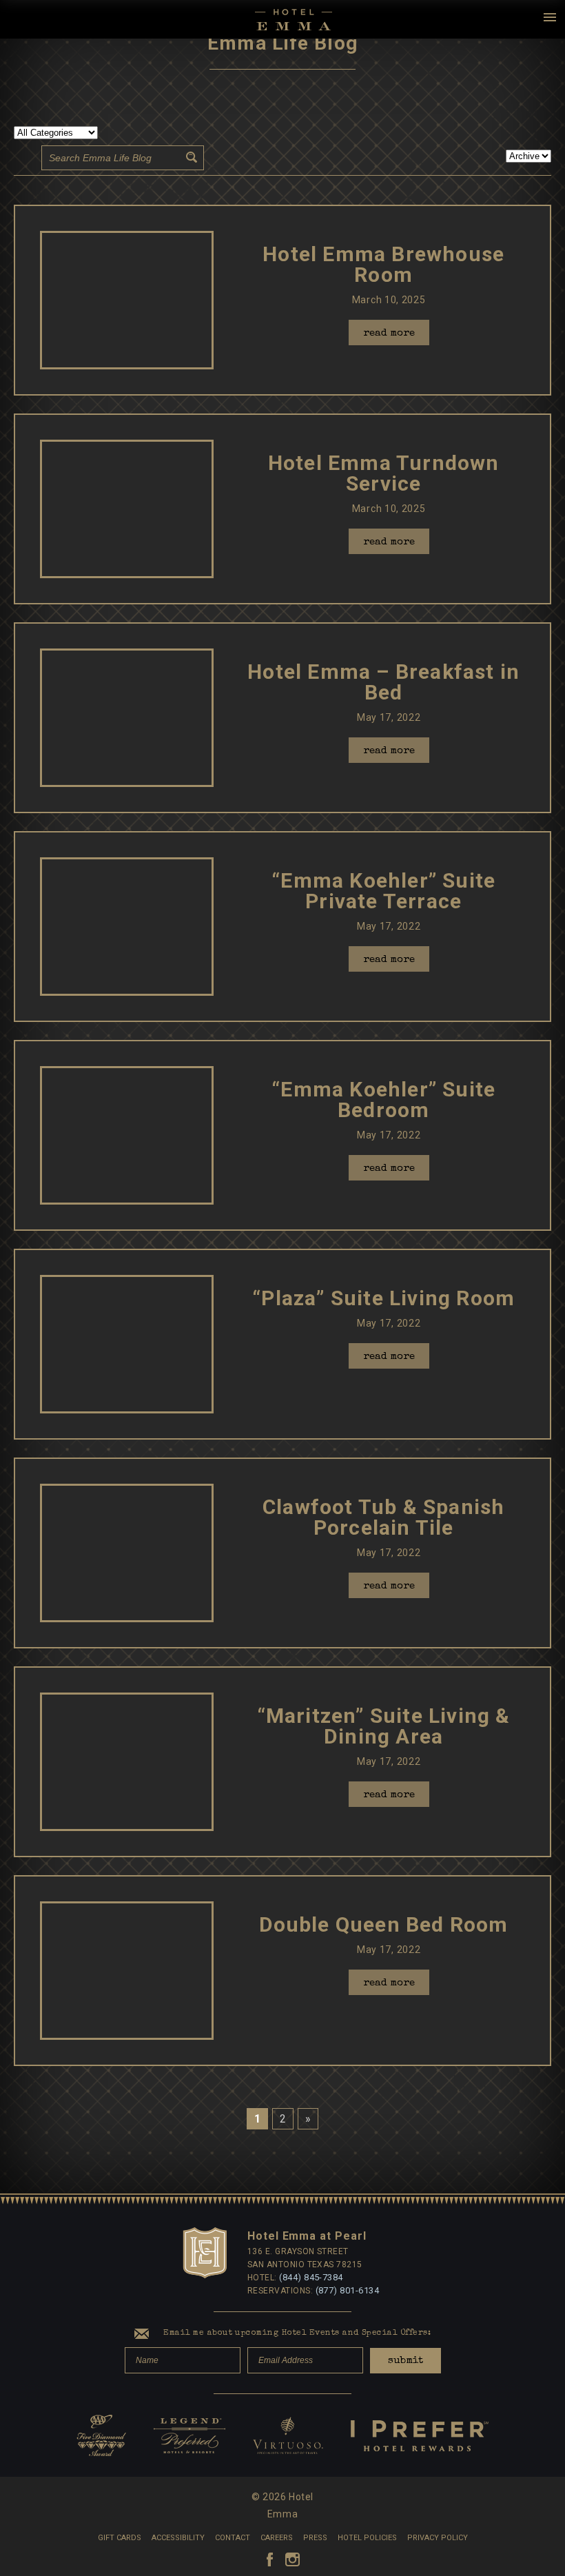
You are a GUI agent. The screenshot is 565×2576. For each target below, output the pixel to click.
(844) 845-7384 (311, 2277)
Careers (277, 2538)
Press (315, 2538)
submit (405, 2361)
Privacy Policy (438, 2538)
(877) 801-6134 (348, 2290)
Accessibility (178, 2538)
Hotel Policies (367, 2538)
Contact (233, 2538)
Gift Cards (120, 2538)
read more (389, 333)
